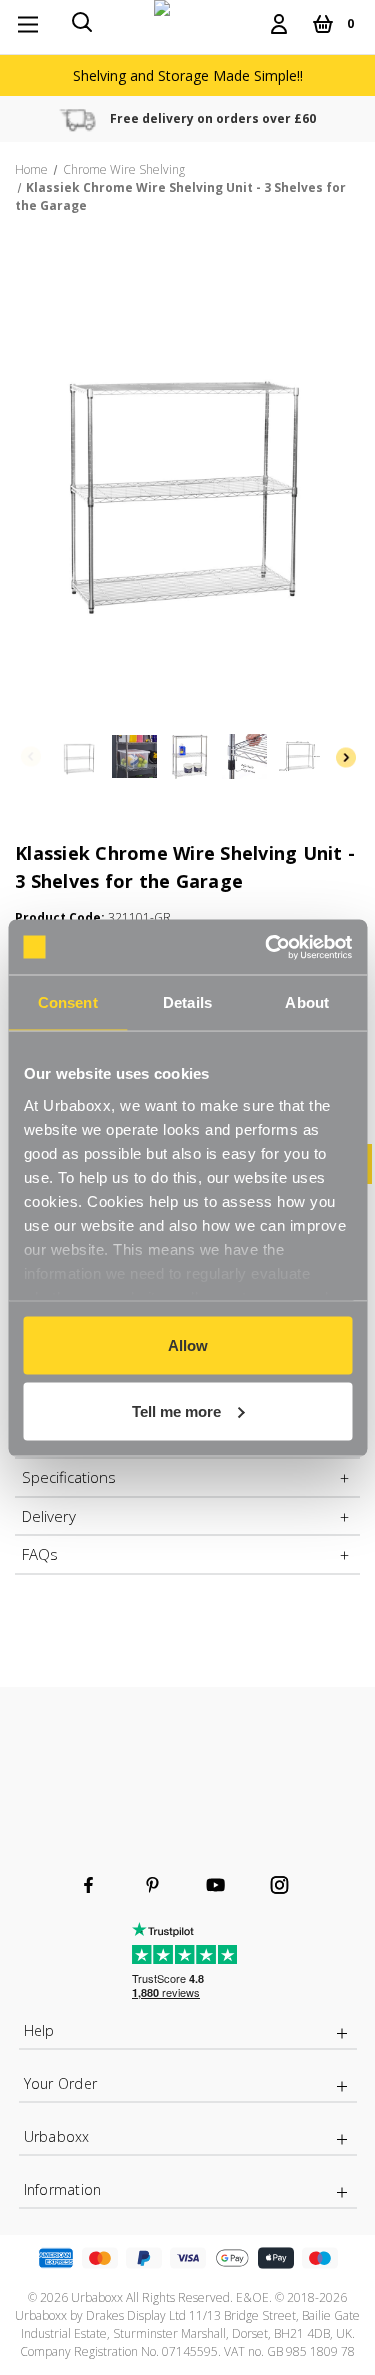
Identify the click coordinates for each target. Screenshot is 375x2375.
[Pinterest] (152, 1885)
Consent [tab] (68, 1002)
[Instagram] (279, 1885)
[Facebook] (88, 1885)
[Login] (279, 24)
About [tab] (307, 1002)
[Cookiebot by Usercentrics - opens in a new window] (267, 947)
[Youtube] (215, 1885)
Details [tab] (187, 1002)
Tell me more (176, 1410)
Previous (30, 756)
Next (345, 756)
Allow (188, 1345)
